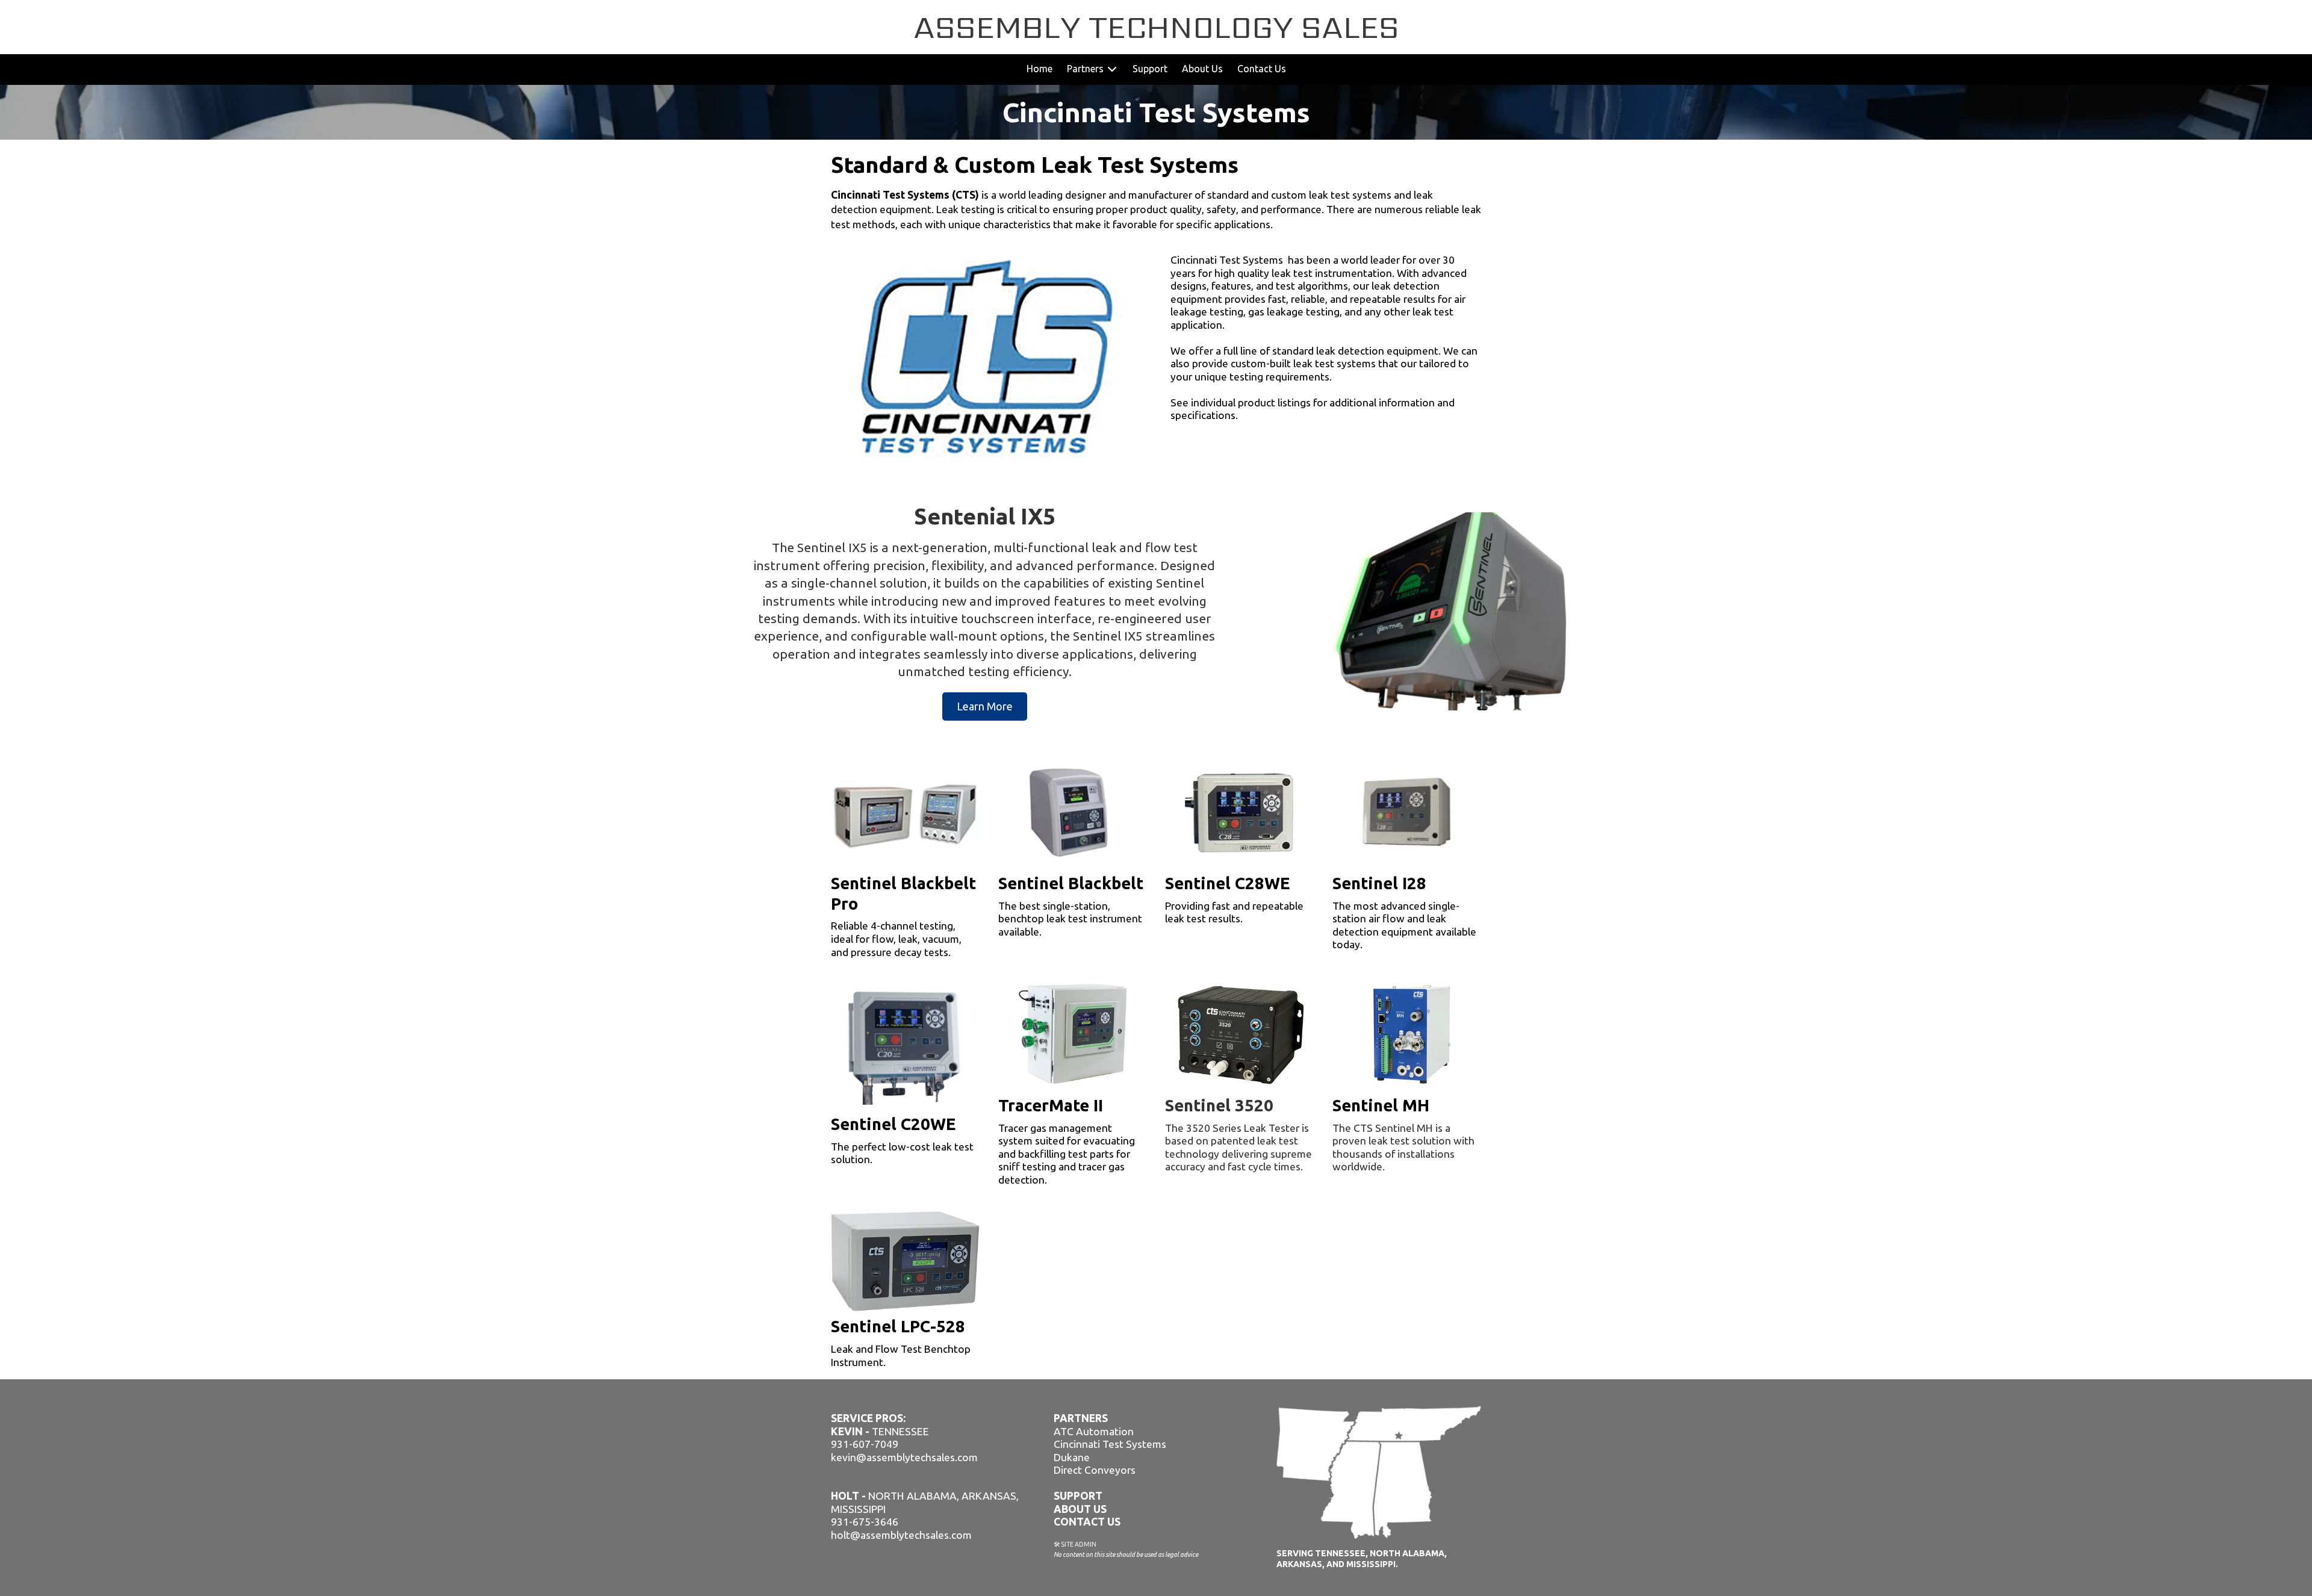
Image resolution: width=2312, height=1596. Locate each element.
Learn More (985, 706)
